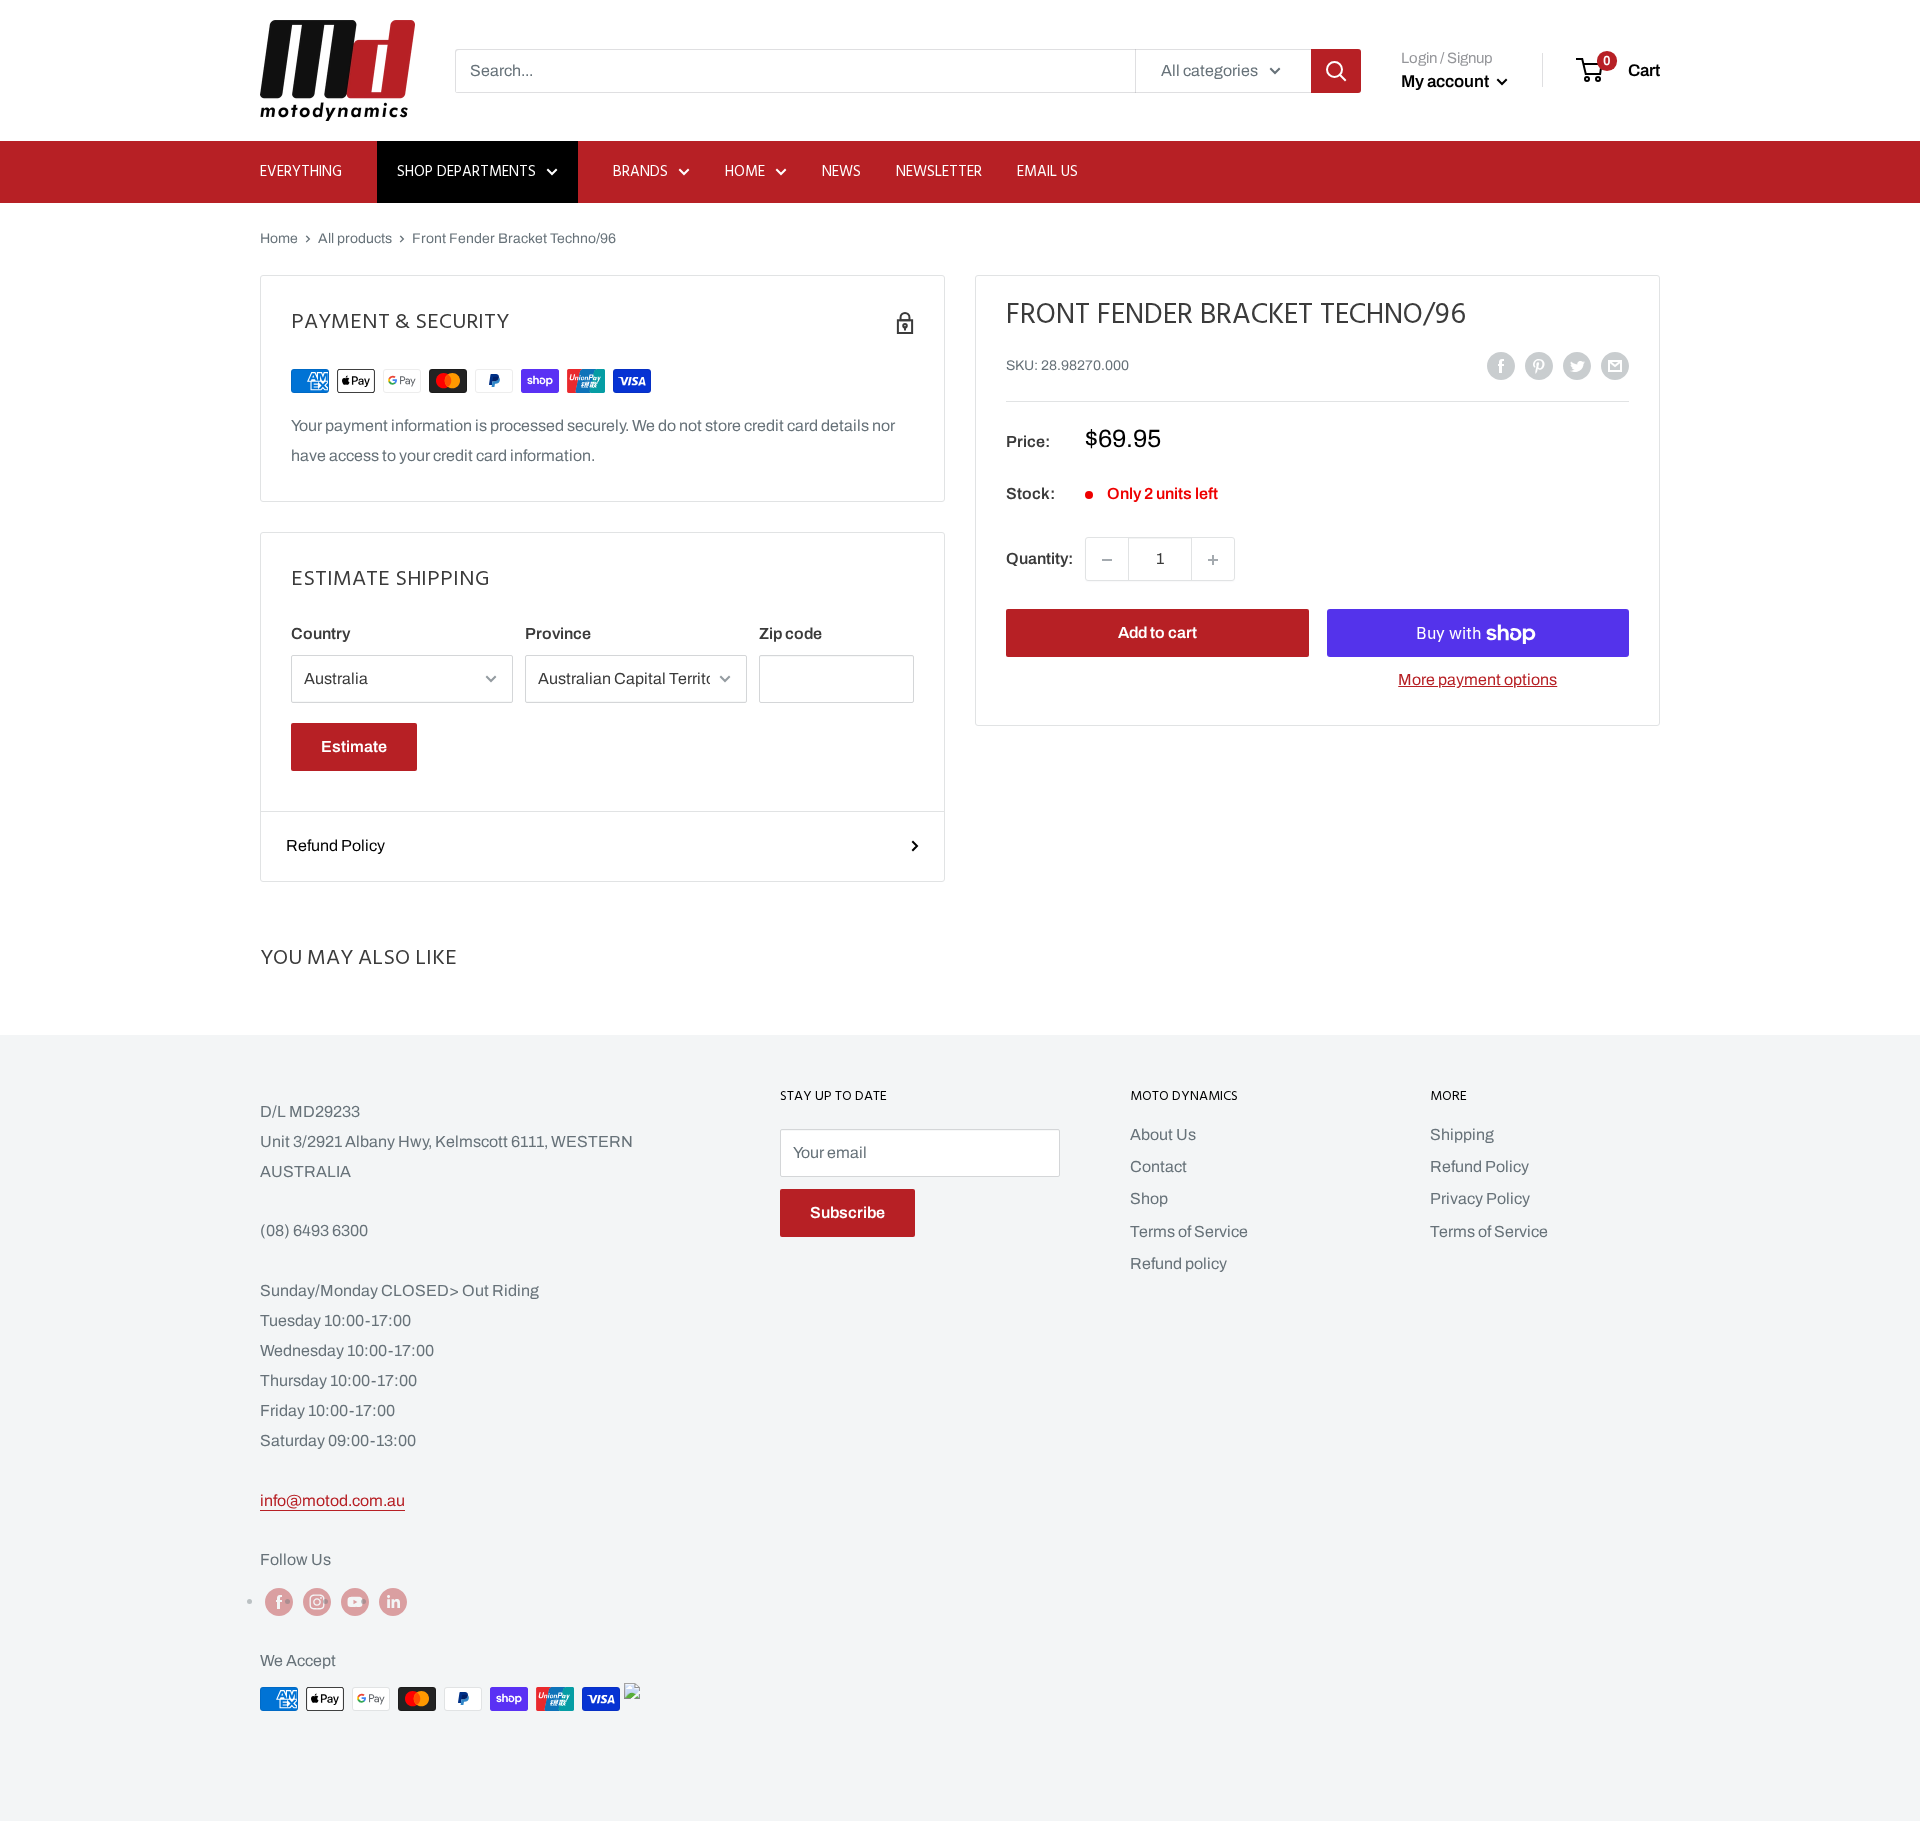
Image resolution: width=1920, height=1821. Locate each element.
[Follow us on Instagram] (317, 1601)
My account (1446, 81)
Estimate (354, 746)
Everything (301, 172)
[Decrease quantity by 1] (1107, 560)
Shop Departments (466, 172)
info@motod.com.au (332, 1500)
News (841, 172)
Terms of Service (1189, 1231)
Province (558, 633)
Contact (1158, 1166)
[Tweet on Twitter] (1577, 365)
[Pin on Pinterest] (1539, 365)
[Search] (1336, 71)
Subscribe (847, 1212)
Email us (1047, 172)
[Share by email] (1615, 365)
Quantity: (1039, 559)
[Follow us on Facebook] (279, 1601)
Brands (640, 172)
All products (355, 238)
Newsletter (939, 172)
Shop (1149, 1198)
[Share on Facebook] (1501, 365)
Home (745, 172)
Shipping (1462, 1134)
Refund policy (1178, 1263)
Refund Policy (335, 845)
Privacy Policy (1480, 1198)
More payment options (1477, 680)
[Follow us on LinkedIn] (393, 1601)
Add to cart (1157, 633)
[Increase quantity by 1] (1213, 560)
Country (320, 633)
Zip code (790, 633)
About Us (1163, 1134)
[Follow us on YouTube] (355, 1601)
